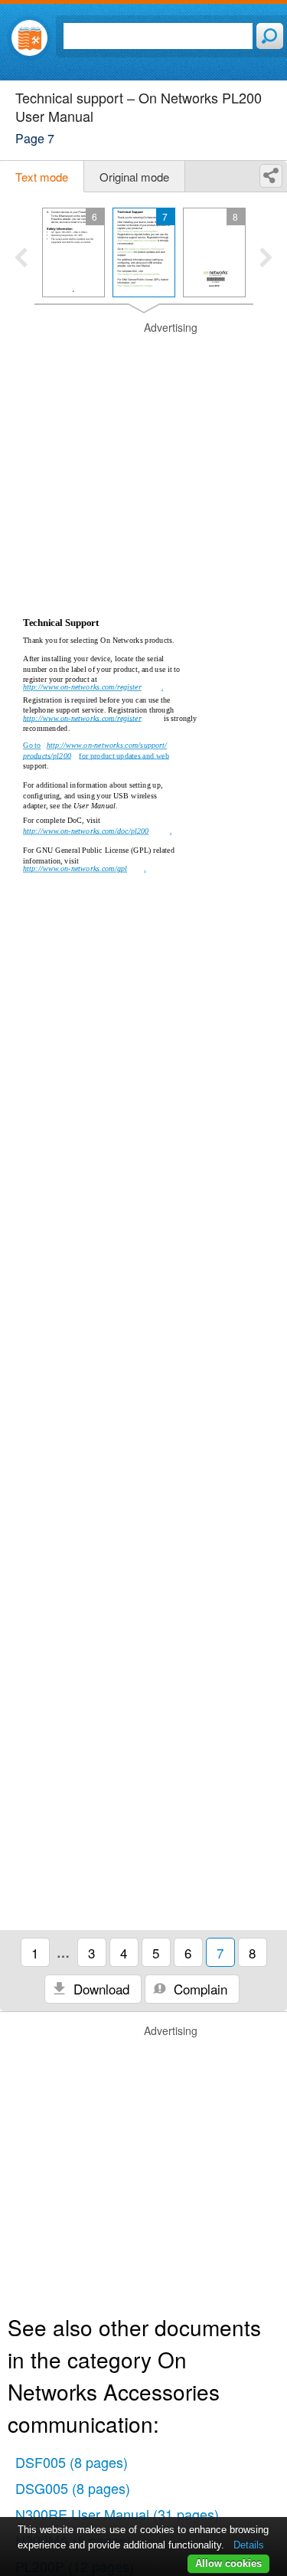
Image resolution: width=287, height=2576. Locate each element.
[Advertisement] (143, 464)
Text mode (42, 177)
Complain (199, 1989)
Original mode (134, 177)
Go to (32, 746)
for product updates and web (124, 755)
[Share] (271, 176)
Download (99, 1989)
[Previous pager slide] (21, 259)
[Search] (270, 36)
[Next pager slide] (266, 259)
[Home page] (29, 38)
